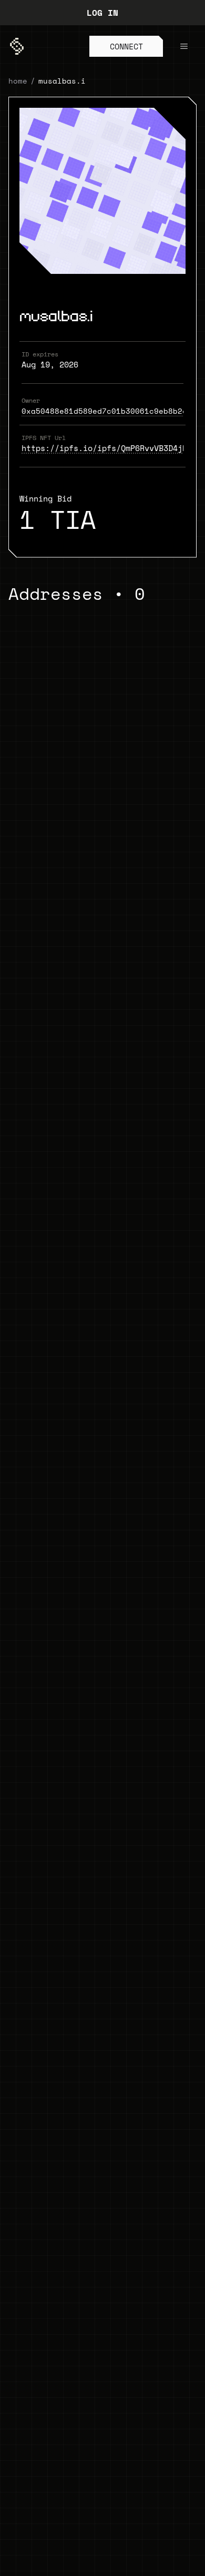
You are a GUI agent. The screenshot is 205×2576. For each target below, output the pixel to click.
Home (18, 81)
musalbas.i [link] (62, 81)
